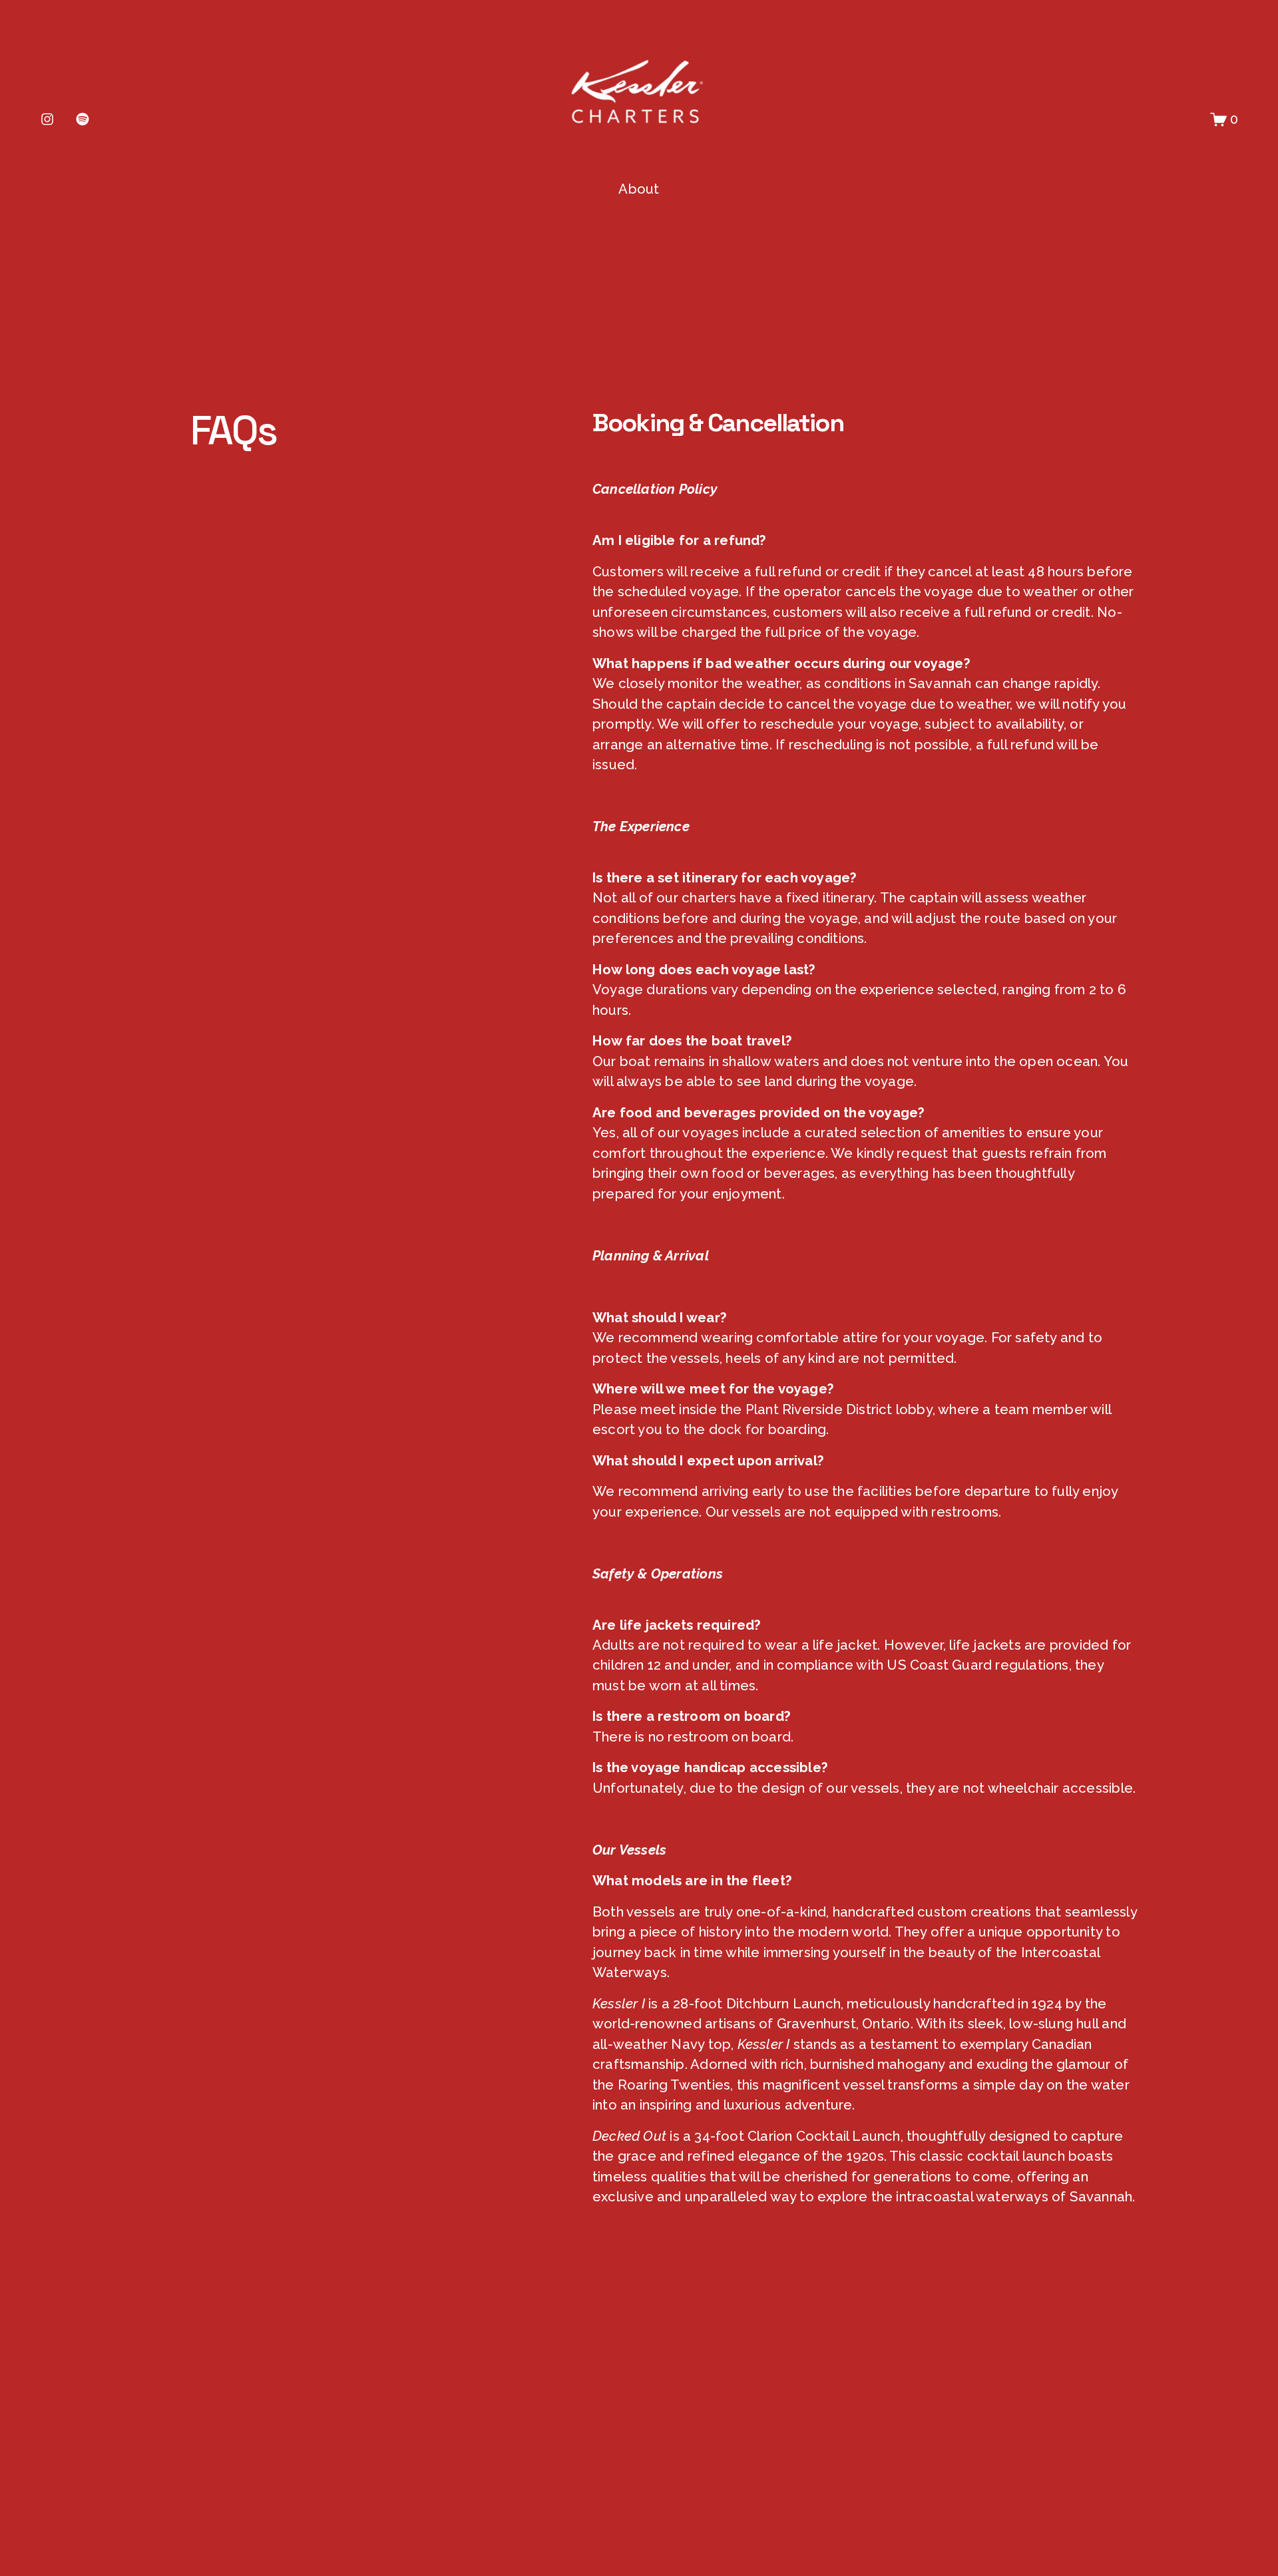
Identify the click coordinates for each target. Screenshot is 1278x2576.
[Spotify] (83, 119)
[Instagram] (47, 119)
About (639, 189)
